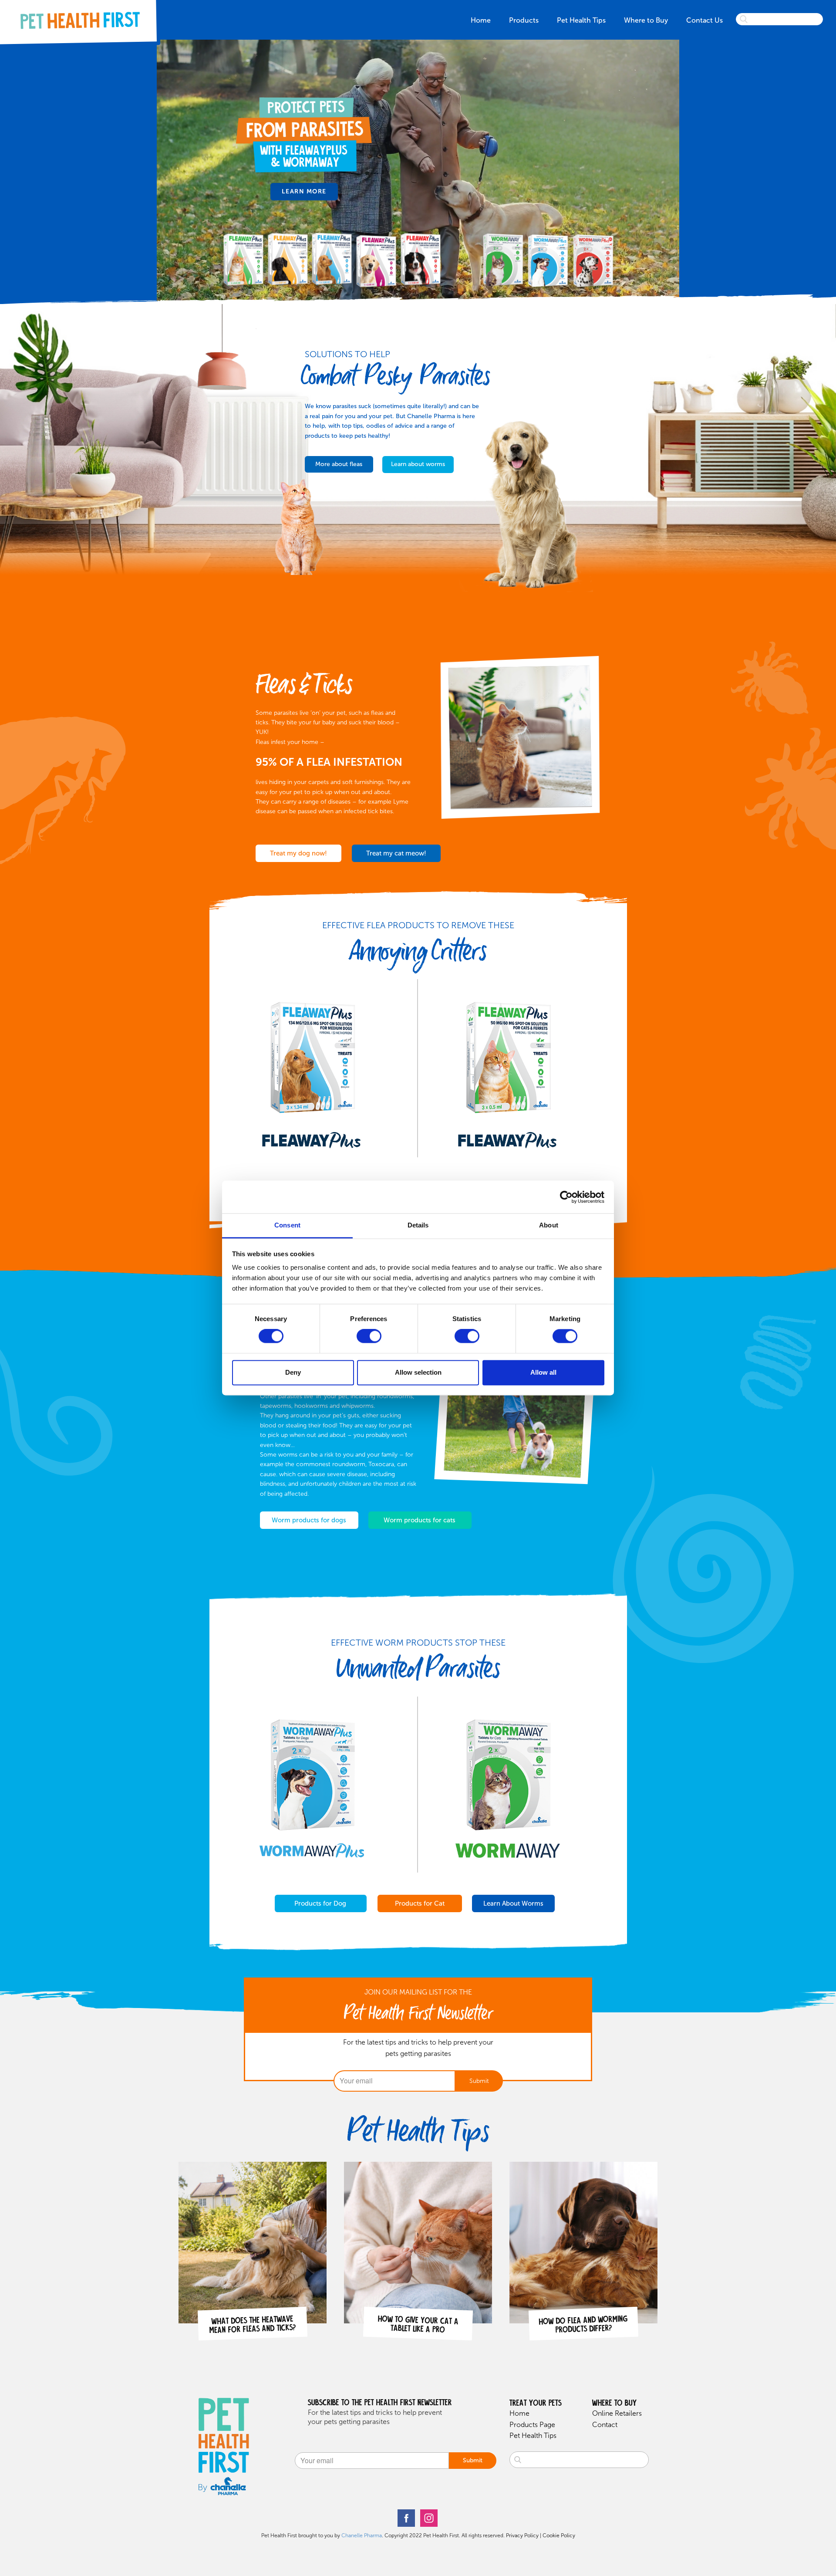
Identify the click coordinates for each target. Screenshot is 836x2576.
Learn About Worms (513, 1903)
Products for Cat (420, 1903)
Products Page (532, 2425)
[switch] (369, 1336)
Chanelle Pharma (362, 2535)
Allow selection (418, 1372)
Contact (605, 2425)
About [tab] (549, 1225)
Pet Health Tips (581, 20)
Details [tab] (418, 1225)
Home (481, 20)
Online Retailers (617, 2413)
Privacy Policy (522, 2535)
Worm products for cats (420, 1520)
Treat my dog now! (298, 853)
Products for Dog (320, 1903)
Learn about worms (418, 464)
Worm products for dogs (309, 1520)
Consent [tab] (287, 1225)
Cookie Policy (559, 2535)
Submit (479, 2081)
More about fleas (339, 464)
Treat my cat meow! (396, 853)
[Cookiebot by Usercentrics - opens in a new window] (566, 1197)
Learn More (304, 191)
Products (524, 20)
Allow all (543, 1372)
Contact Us (705, 20)
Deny (293, 1372)
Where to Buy (646, 20)
